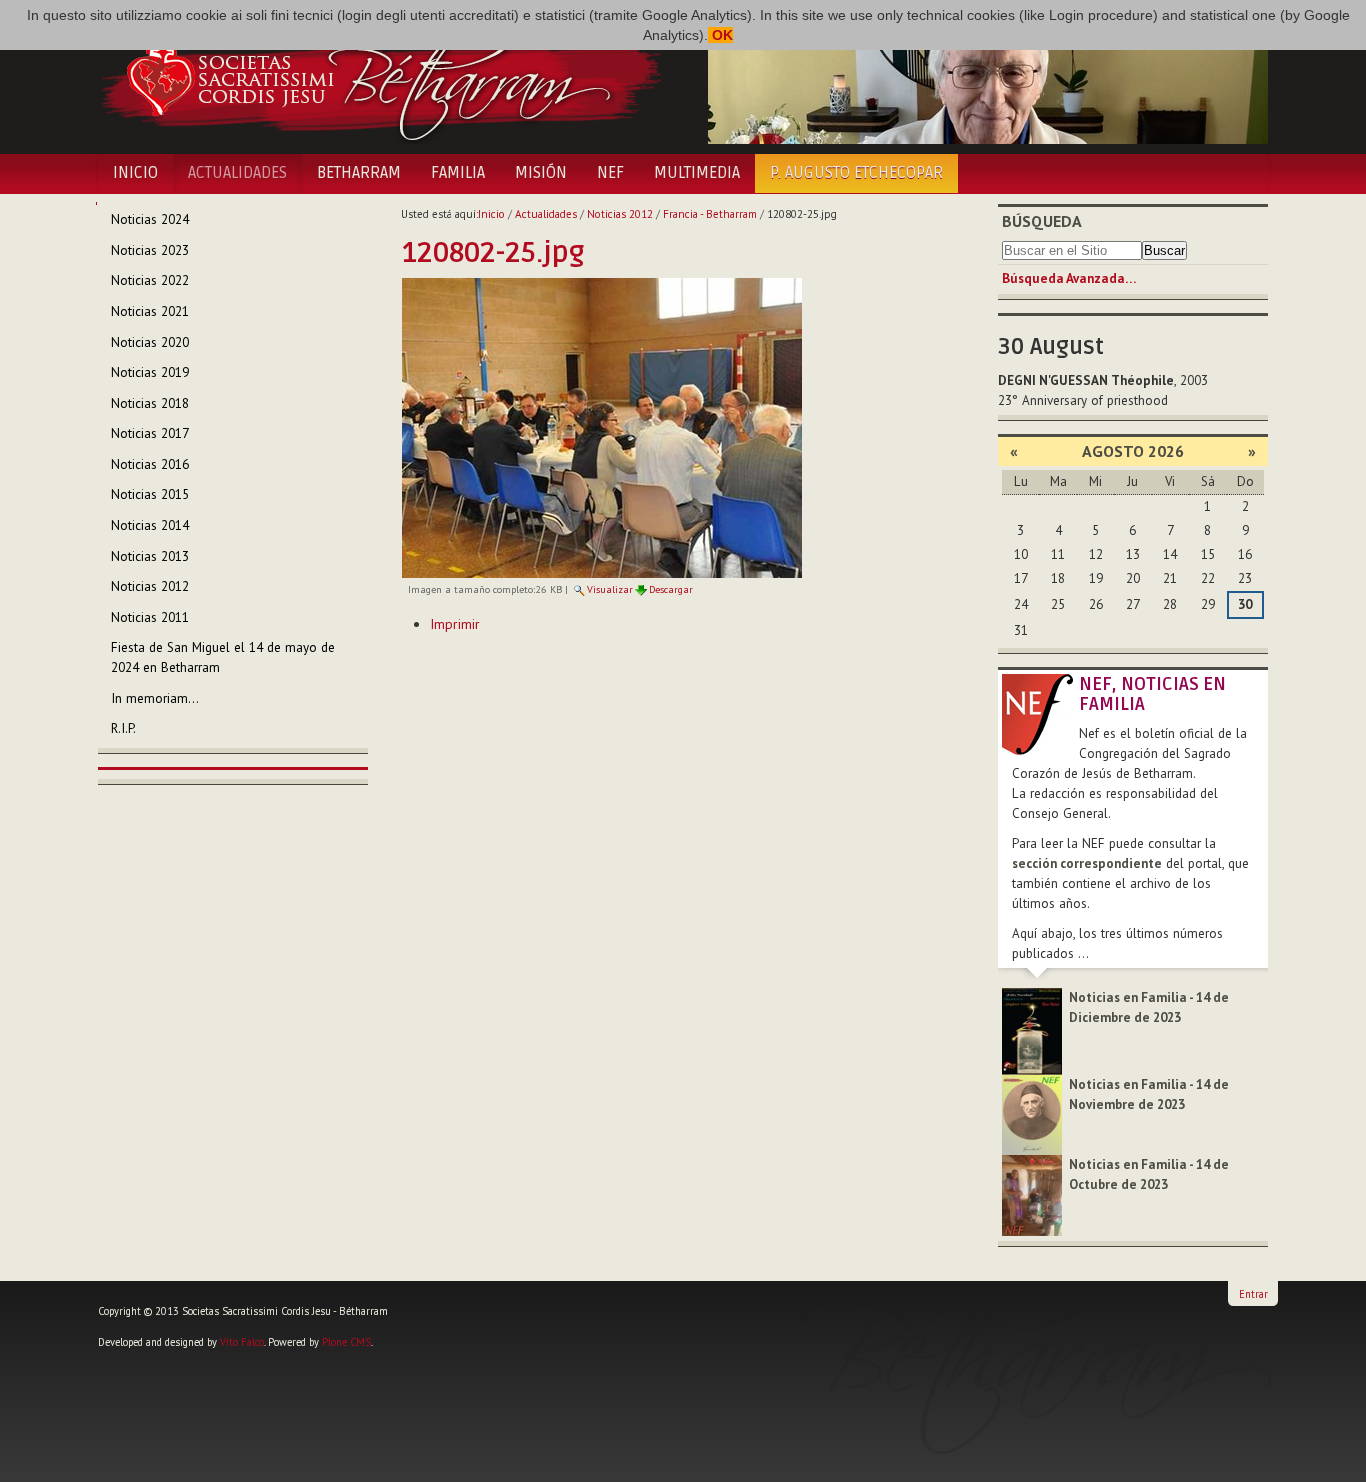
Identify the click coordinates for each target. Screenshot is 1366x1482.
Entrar (1253, 1294)
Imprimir (455, 624)
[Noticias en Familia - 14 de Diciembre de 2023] (1032, 1030)
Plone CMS (346, 1342)
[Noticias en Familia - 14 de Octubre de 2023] (1032, 1194)
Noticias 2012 (620, 214)
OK (720, 35)
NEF (610, 173)
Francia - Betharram (710, 214)
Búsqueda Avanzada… (1069, 278)
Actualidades (237, 173)
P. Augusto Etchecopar (856, 173)
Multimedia (697, 173)
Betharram (359, 173)
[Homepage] (380, 78)
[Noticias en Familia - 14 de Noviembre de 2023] (1032, 1113)
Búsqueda (1042, 221)
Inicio (135, 173)
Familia (458, 173)
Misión (541, 173)
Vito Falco (242, 1342)
